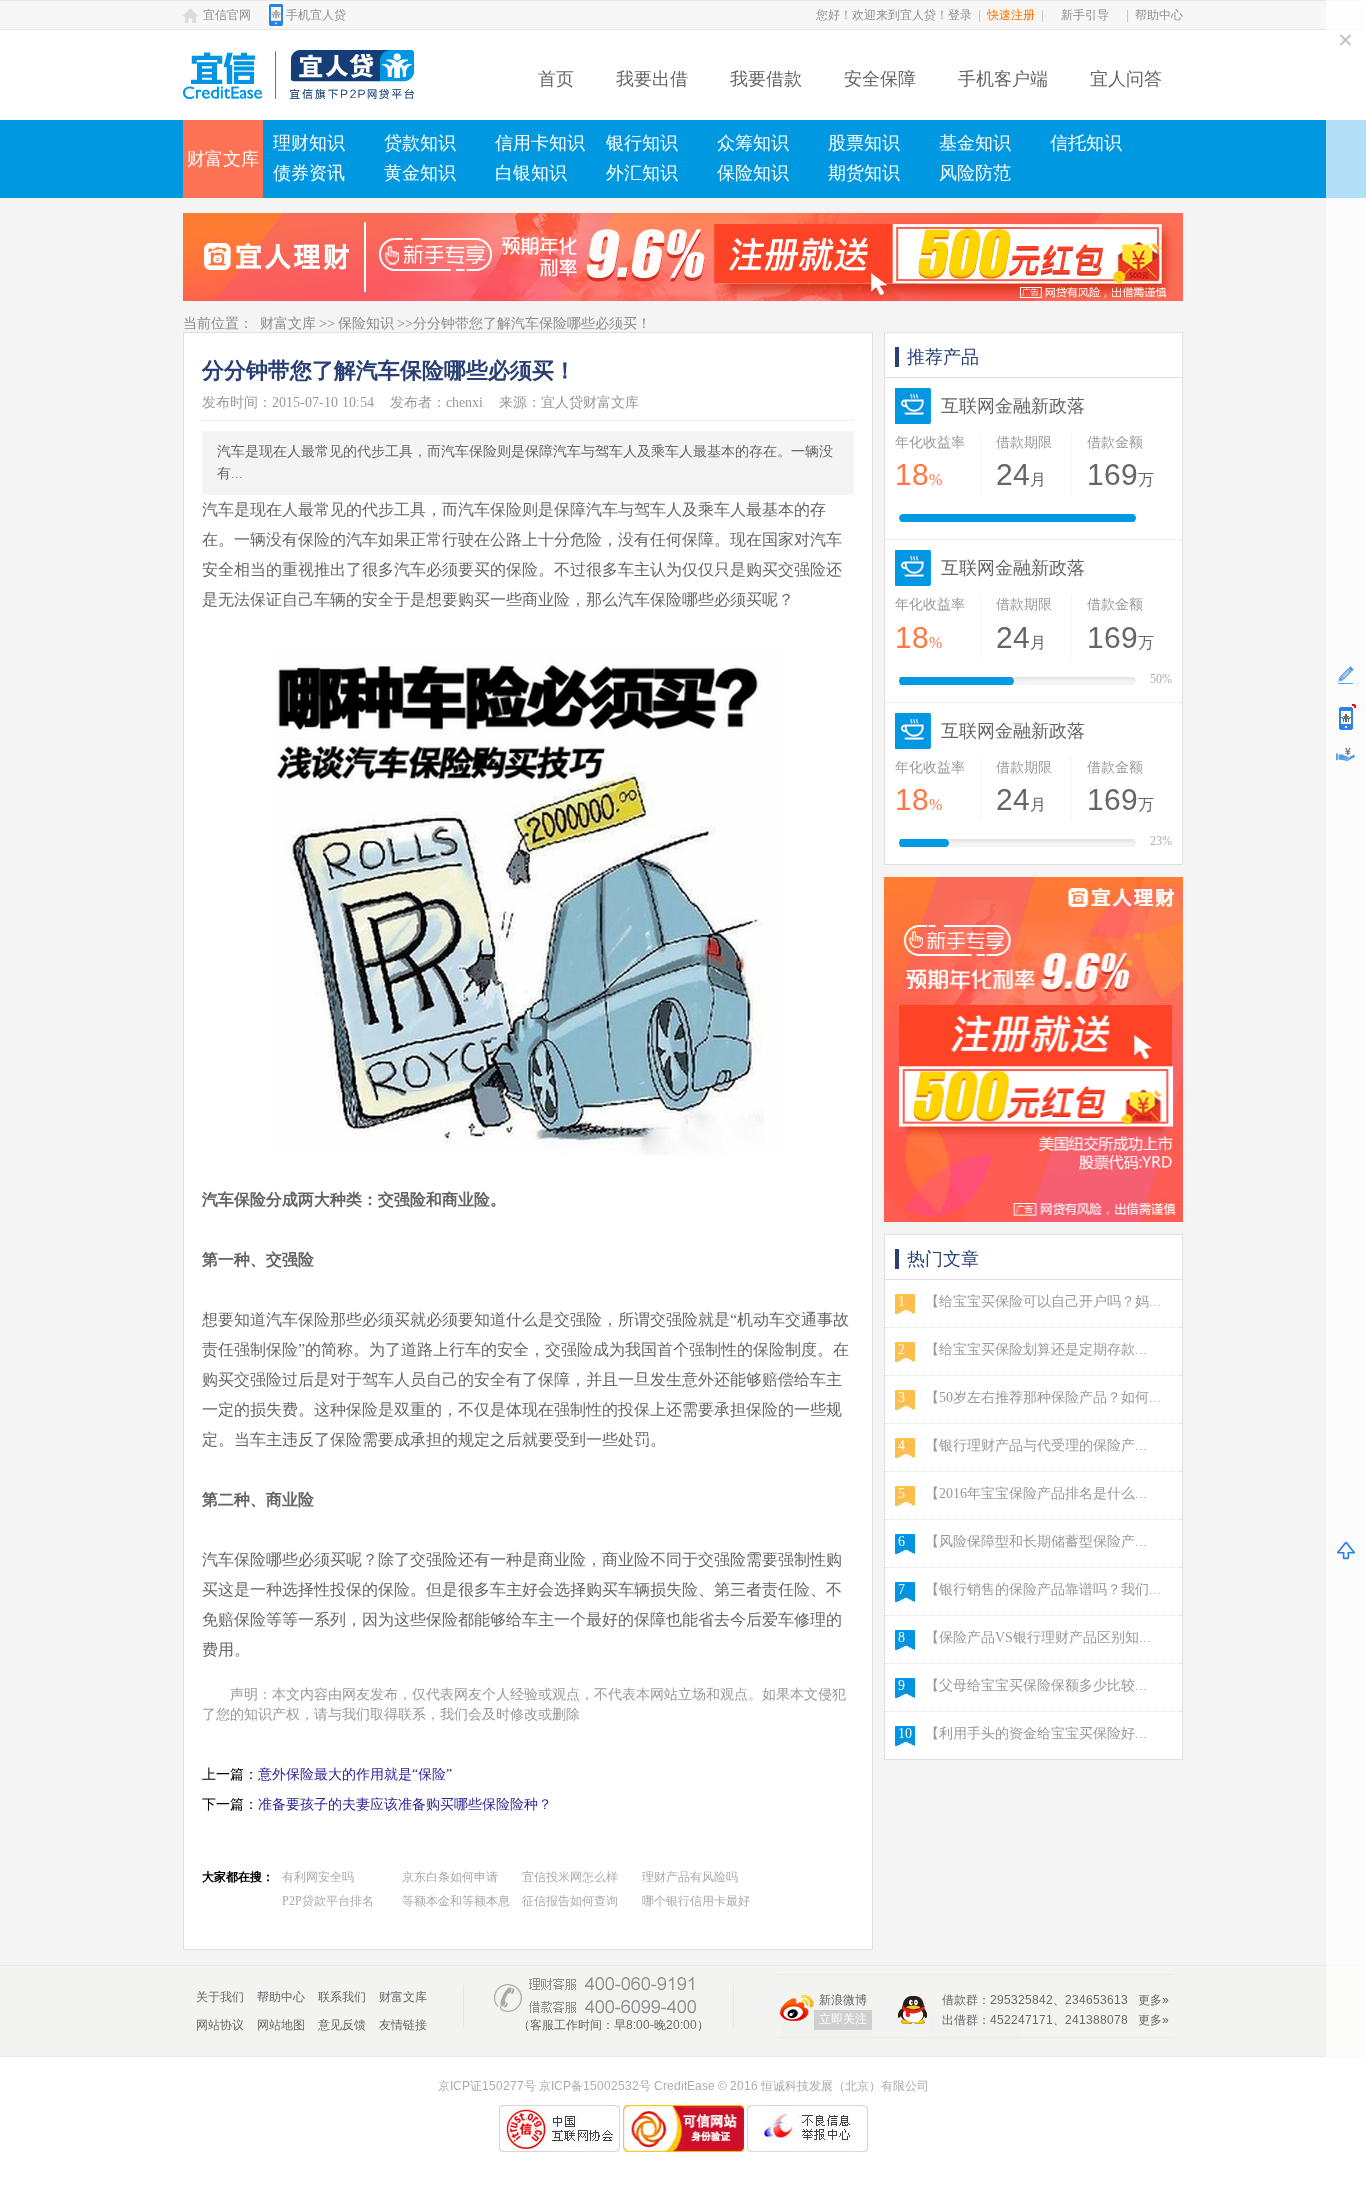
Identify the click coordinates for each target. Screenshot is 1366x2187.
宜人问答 (1126, 79)
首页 (556, 79)
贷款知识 (420, 143)
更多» (1153, 2000)
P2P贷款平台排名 (328, 1901)
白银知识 (531, 173)
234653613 (1096, 2000)
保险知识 (753, 173)
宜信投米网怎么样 (570, 1877)
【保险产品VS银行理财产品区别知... (1038, 1637)
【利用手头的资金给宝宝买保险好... (1036, 1733)
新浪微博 (843, 2000)
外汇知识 (642, 173)
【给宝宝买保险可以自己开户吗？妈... (1043, 1301)
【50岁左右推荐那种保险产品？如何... (1043, 1397)
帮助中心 (1159, 15)
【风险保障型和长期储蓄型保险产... (1036, 1541)
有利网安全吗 (318, 1877)
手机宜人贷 (316, 15)
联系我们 (342, 1997)
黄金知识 (420, 173)
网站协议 (220, 2025)
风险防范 (975, 173)
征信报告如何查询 (570, 1901)
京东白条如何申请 (450, 1877)
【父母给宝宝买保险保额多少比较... (1036, 1685)
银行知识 (642, 143)
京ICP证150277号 (487, 2086)
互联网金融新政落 (1013, 406)
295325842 (1021, 2000)
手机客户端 (1003, 79)
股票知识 (864, 143)
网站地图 (281, 2025)
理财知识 (309, 143)
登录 (960, 15)
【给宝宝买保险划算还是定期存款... (1036, 1349)
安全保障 (880, 79)
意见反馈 (342, 2025)
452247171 (1021, 2020)
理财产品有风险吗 (690, 1877)
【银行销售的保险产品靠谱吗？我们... (1043, 1589)
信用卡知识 (540, 143)
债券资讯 (309, 173)
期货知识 (864, 173)
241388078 (1096, 2020)
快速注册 (1011, 15)
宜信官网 (227, 15)
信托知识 (1086, 143)
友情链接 (403, 2025)
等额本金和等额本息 (456, 1901)
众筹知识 (753, 143)
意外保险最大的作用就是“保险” (355, 1774)
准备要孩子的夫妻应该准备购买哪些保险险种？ (405, 1804)
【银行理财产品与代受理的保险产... (1036, 1445)
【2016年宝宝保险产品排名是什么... (1036, 1493)
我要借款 (766, 79)
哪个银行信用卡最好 (696, 1901)
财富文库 (223, 159)
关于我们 (220, 1997)
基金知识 (975, 143)
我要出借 (652, 79)
